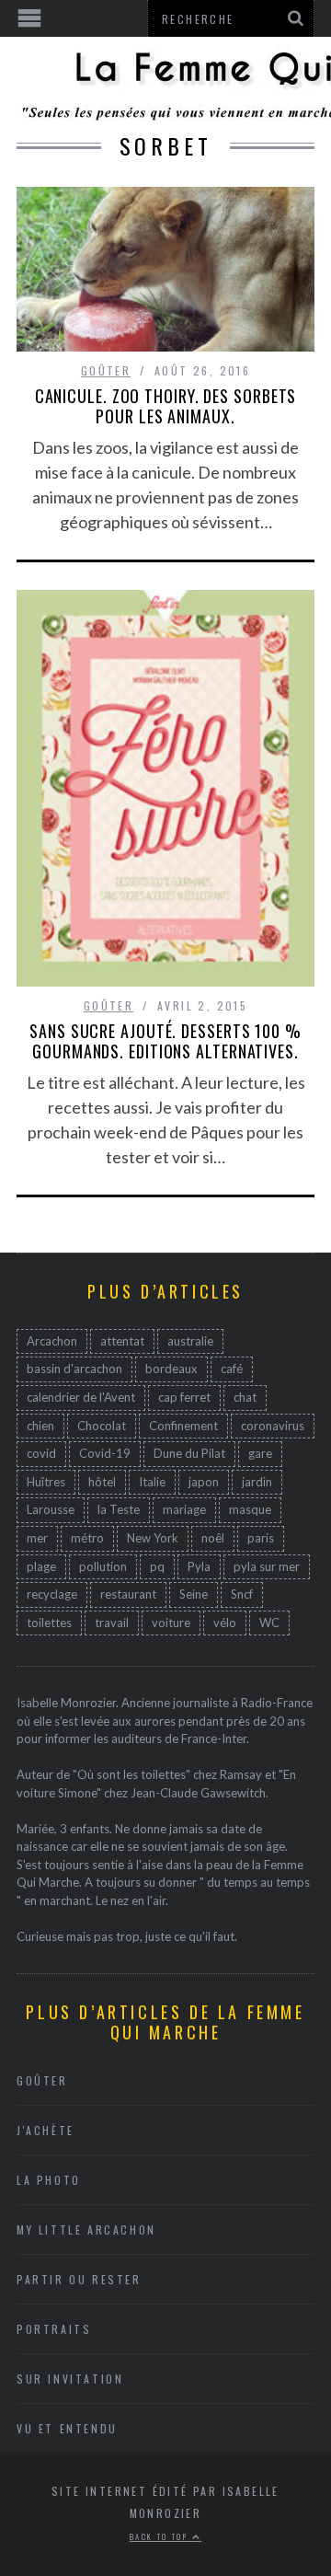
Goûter (106, 370)
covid (41, 1453)
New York (153, 1538)
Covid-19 (105, 1453)
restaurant (128, 1594)
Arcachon (52, 1341)
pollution (103, 1566)
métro (87, 1538)
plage (41, 1566)
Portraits (54, 2329)
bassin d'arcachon (74, 1369)
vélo (225, 1623)
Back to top (161, 2536)
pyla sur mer (267, 1566)
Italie (152, 1482)
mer (37, 1538)
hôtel (102, 1482)
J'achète (46, 2130)
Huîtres (46, 1482)
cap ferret (184, 1397)
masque (250, 1509)
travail (112, 1623)
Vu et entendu (67, 2428)
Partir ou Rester (79, 2279)
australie (190, 1341)
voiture (171, 1623)
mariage (184, 1509)
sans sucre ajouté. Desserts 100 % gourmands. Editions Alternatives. (165, 1041)
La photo (49, 2180)
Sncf (242, 1594)
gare (260, 1453)
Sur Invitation (70, 2379)
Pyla (199, 1566)
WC (269, 1623)
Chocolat (102, 1426)
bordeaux (171, 1369)
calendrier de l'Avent (81, 1397)
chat (245, 1397)
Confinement (183, 1426)
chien (40, 1426)
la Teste (119, 1509)
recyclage (52, 1594)
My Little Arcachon (86, 2229)
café (232, 1369)
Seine (194, 1594)
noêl (213, 1538)
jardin (257, 1482)
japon (204, 1482)
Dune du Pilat (189, 1453)
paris (261, 1538)
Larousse (51, 1509)
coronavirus (273, 1426)
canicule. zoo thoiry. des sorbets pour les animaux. (166, 406)
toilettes (49, 1623)
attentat (122, 1341)
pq (157, 1566)
